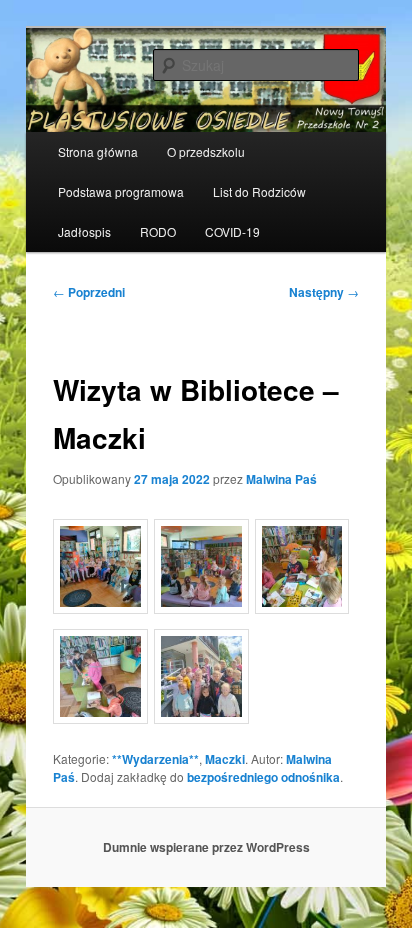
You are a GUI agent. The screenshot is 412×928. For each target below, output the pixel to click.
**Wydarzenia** (155, 759)
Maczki (225, 759)
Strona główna (98, 151)
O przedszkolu (206, 151)
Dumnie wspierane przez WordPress (206, 847)
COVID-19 (232, 231)
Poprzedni (89, 292)
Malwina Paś (281, 479)
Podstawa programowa (121, 191)
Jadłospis (84, 231)
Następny (324, 292)
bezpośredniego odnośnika (263, 777)
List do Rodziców (259, 191)
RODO (158, 231)
